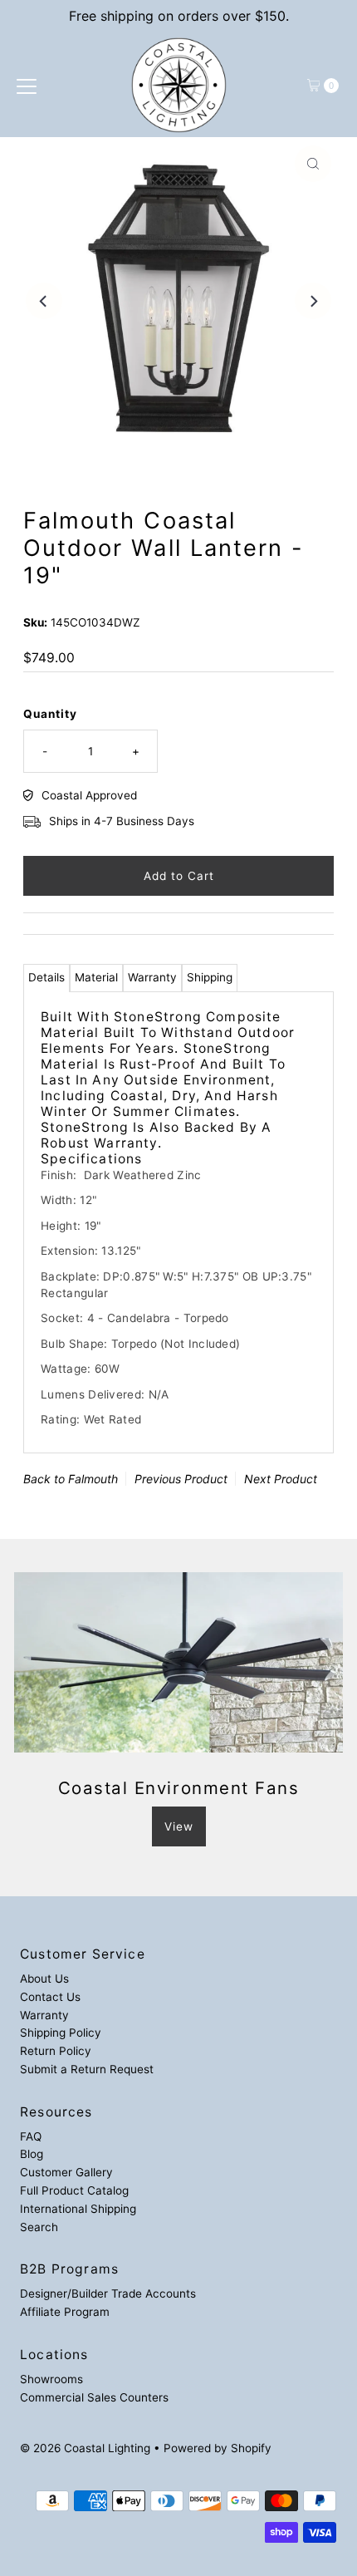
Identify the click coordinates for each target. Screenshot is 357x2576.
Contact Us (50, 1997)
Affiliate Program (65, 2312)
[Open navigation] (27, 86)
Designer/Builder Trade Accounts (108, 2293)
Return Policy (56, 2051)
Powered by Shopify (218, 2448)
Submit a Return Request (87, 2069)
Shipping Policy (61, 2033)
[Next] (313, 301)
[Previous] (44, 301)
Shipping (210, 977)
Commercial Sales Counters (94, 2397)
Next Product (281, 1479)
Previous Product (181, 1479)
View (179, 1826)
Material (96, 977)
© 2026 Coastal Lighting (85, 2448)
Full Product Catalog (74, 2190)
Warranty (152, 977)
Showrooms (51, 2379)
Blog (32, 2154)
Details (46, 977)
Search (39, 2227)
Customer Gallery (66, 2172)
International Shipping (78, 2209)
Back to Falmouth (71, 1479)
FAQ (31, 2136)
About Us (44, 1979)
